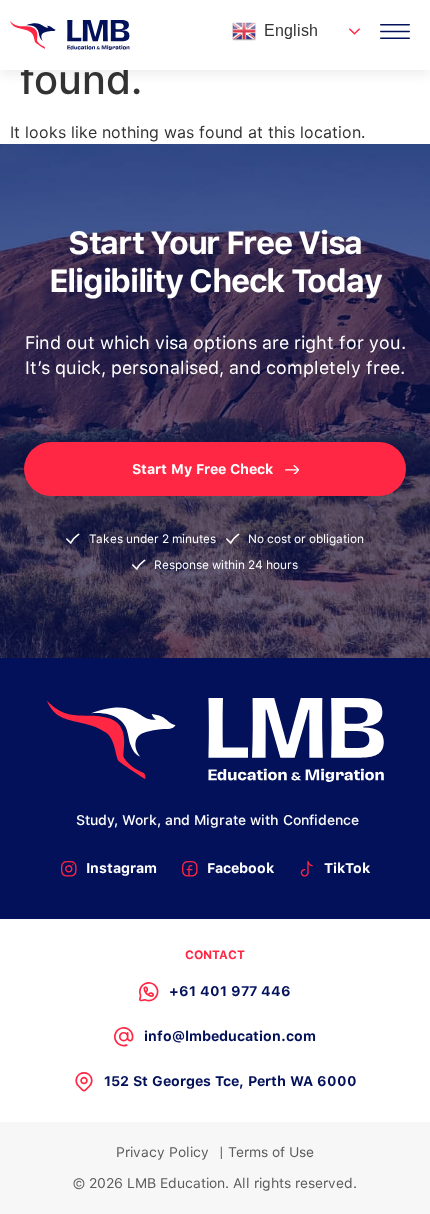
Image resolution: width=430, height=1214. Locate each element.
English (291, 30)
